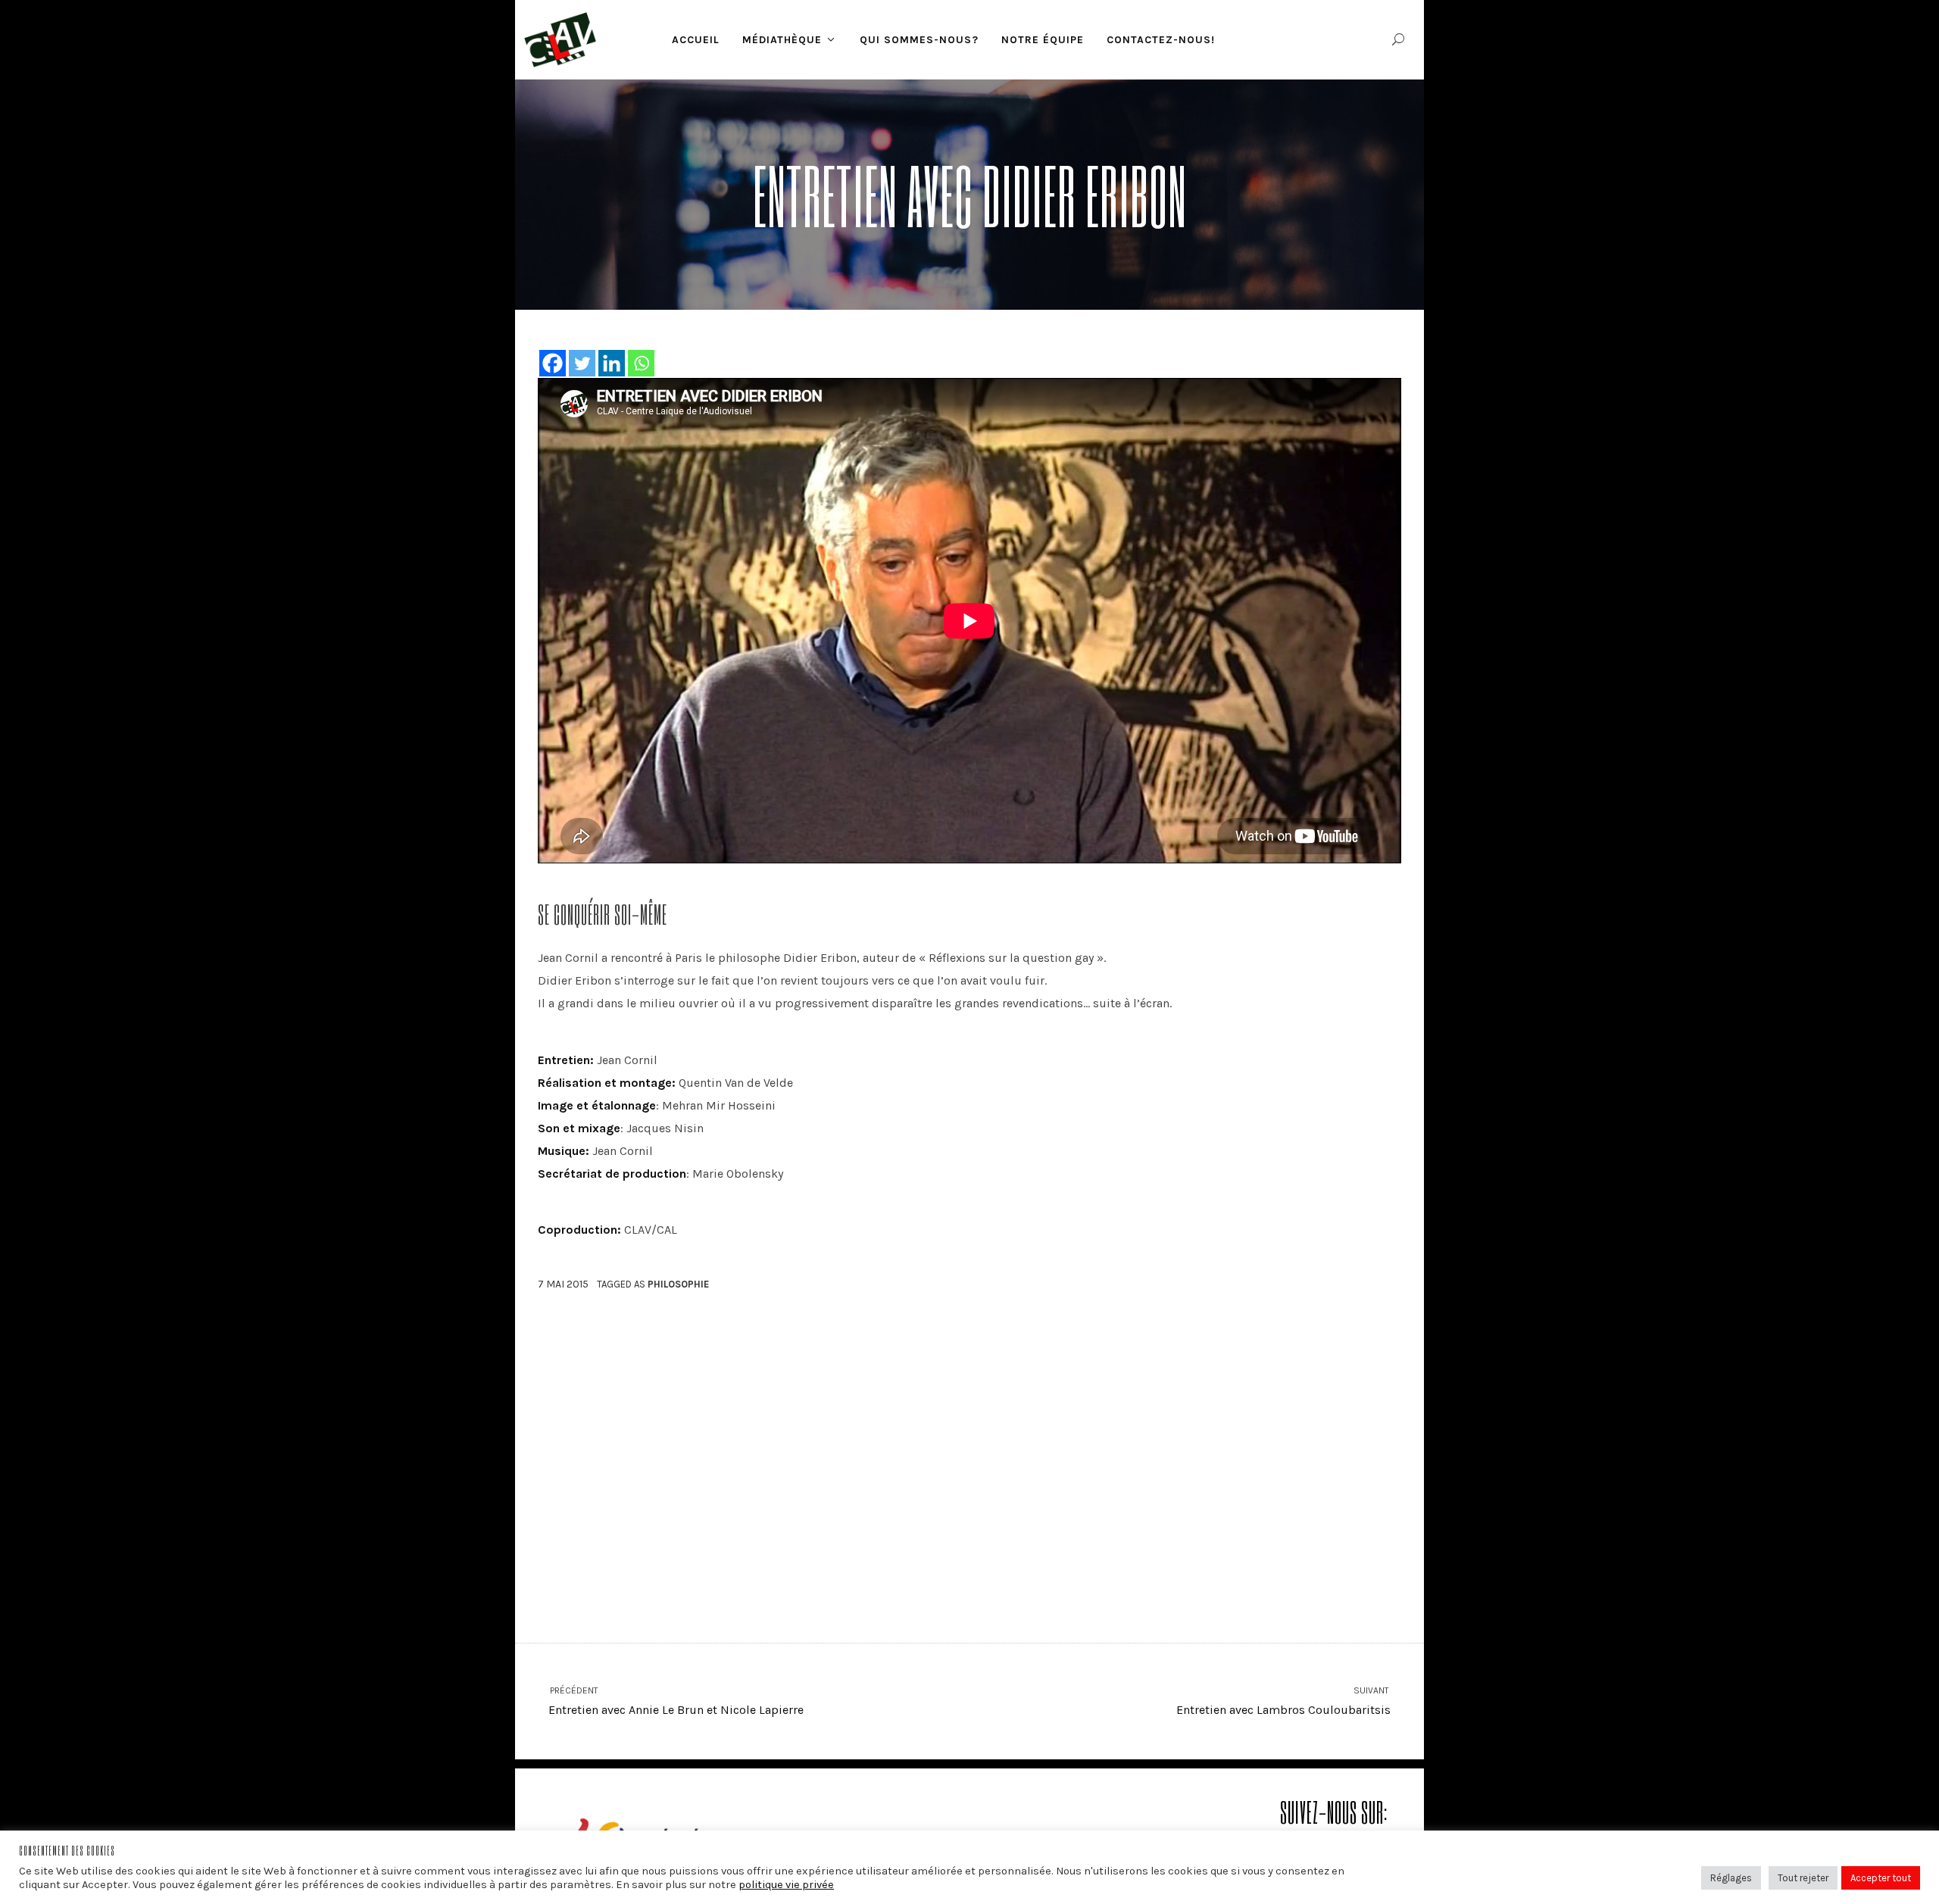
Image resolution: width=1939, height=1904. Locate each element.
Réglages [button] (1731, 1878)
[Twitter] (582, 363)
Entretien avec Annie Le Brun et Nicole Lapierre (676, 1701)
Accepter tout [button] (1881, 1878)
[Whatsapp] (641, 363)
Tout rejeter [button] (1803, 1878)
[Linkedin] (612, 363)
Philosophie (678, 1284)
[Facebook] (553, 363)
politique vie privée (786, 1885)
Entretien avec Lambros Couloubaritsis (1283, 1701)
